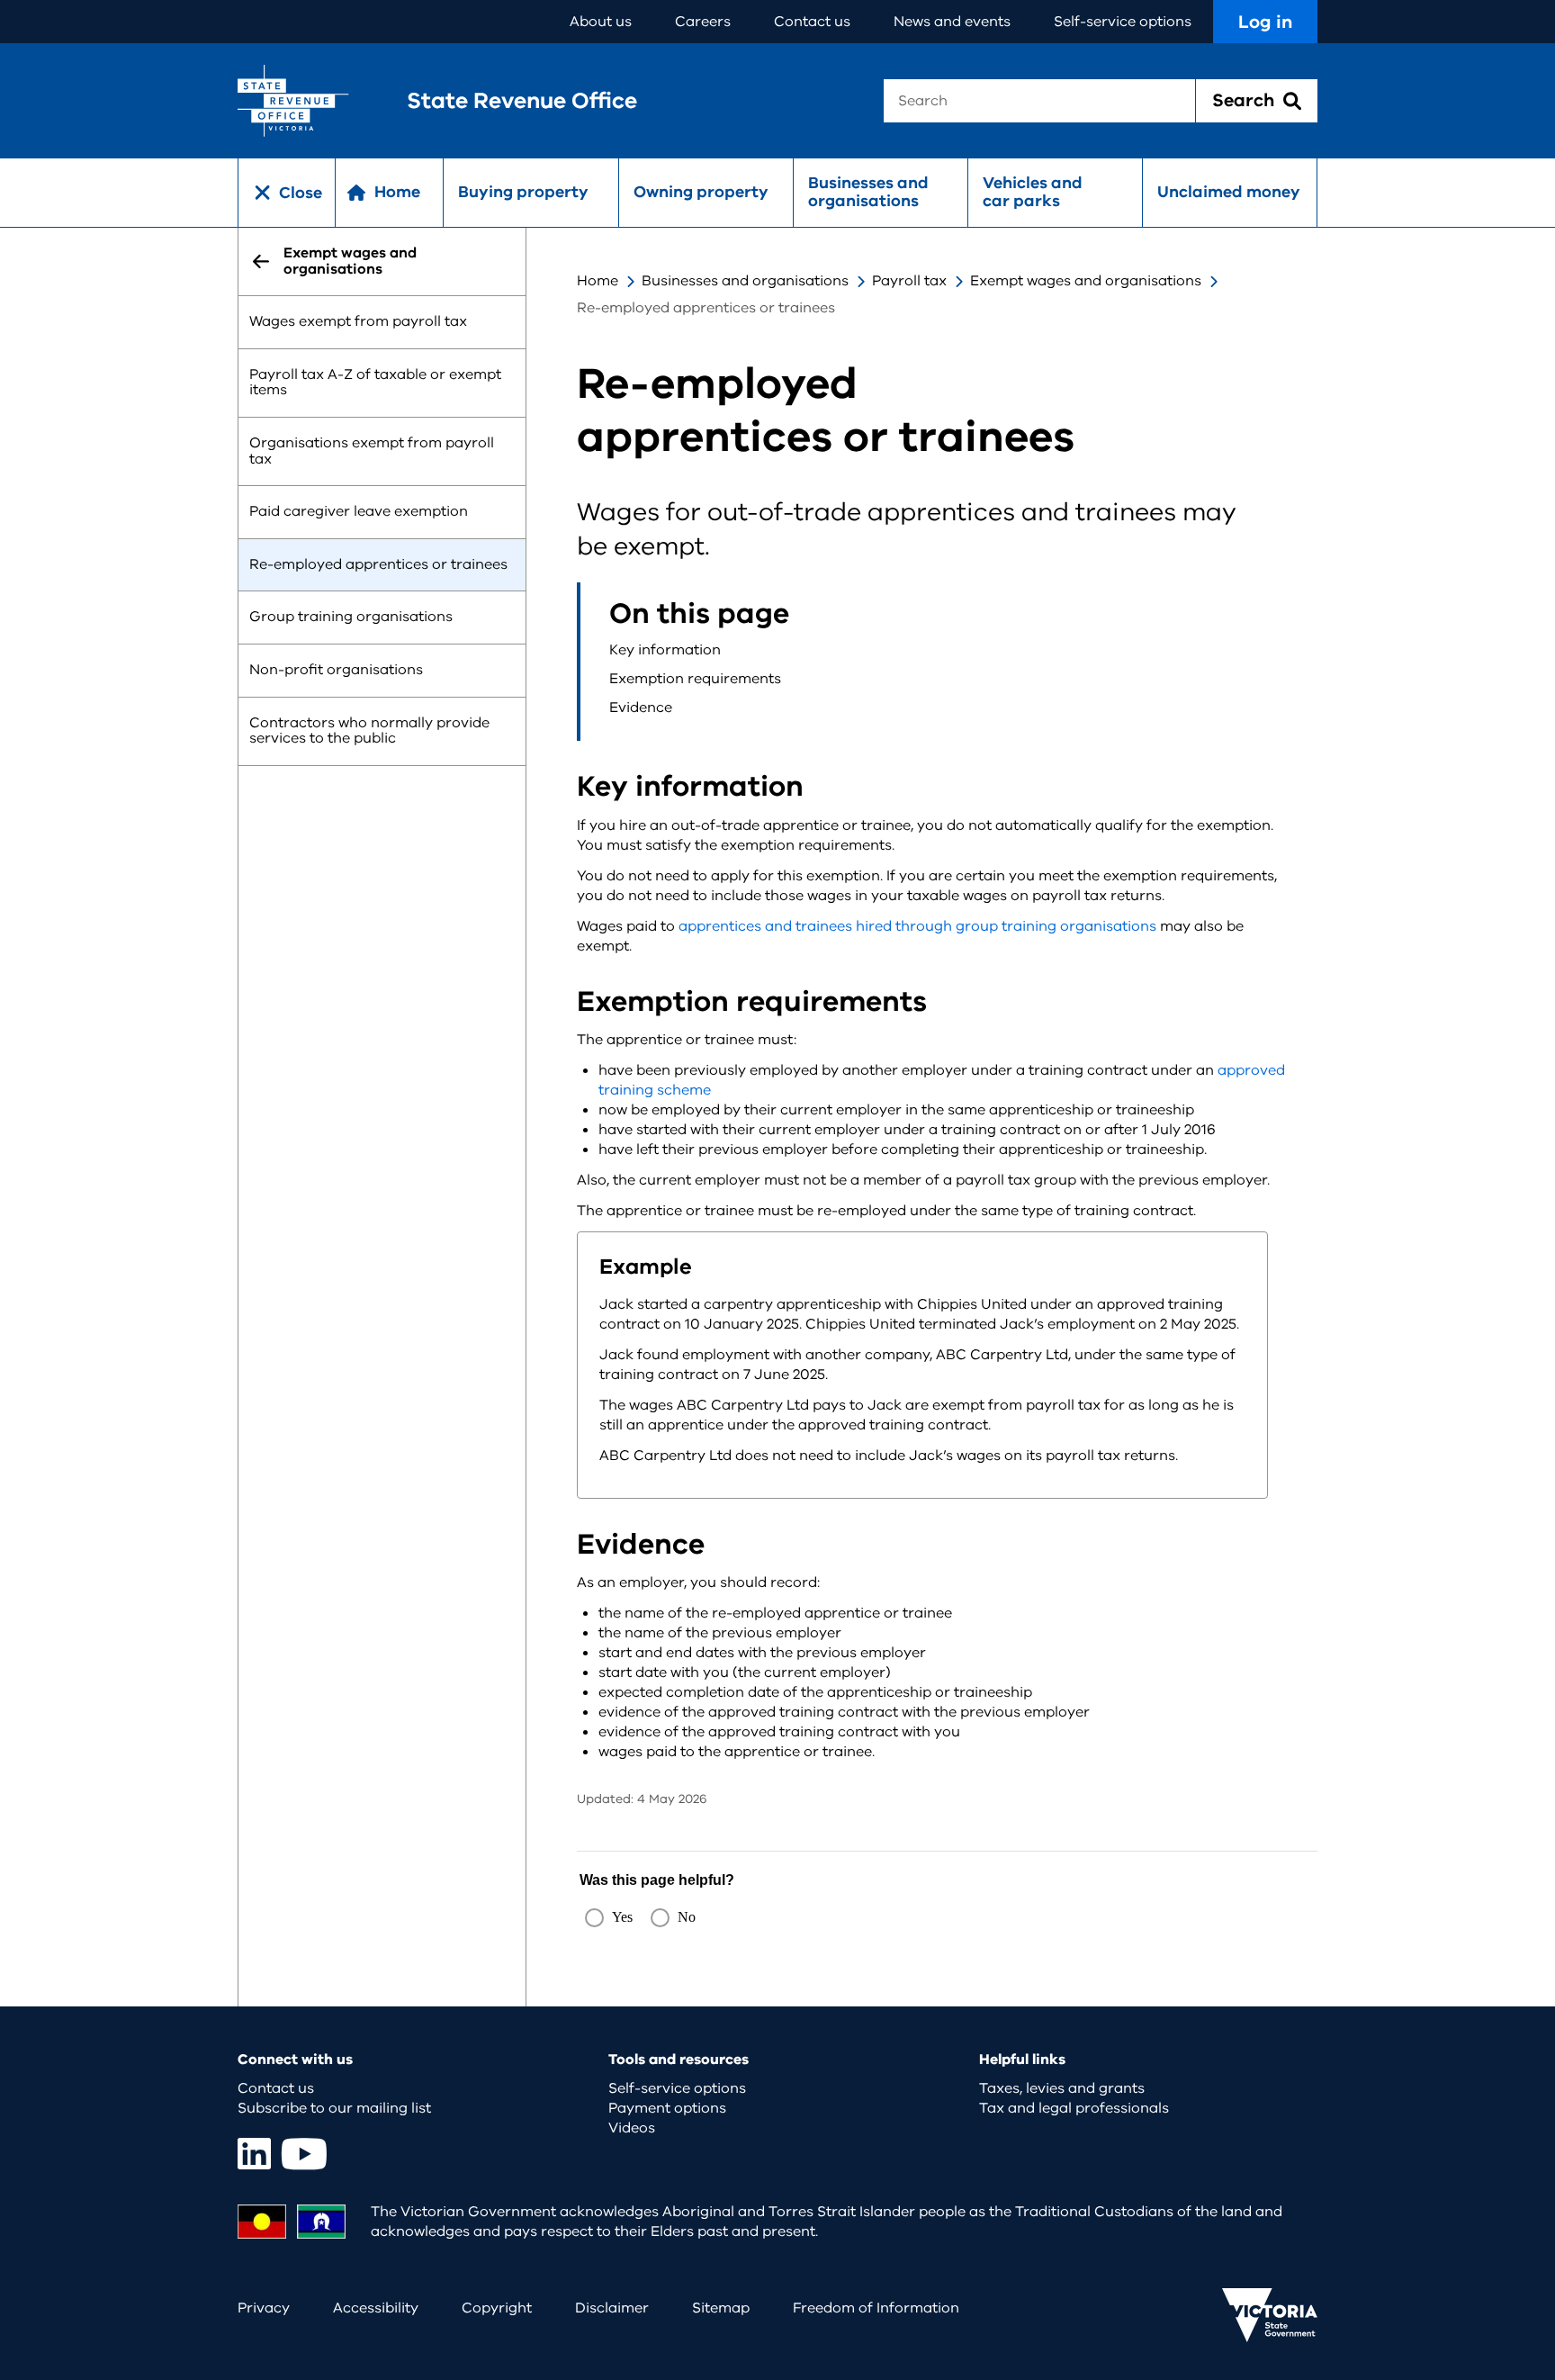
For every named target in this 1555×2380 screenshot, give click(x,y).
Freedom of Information (876, 2308)
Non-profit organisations (336, 670)
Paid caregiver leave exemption (359, 512)
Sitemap (721, 2308)
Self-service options (1123, 22)
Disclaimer (612, 2308)
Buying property (523, 192)
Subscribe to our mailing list (334, 2108)
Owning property (701, 192)
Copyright (497, 2308)
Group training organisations (351, 618)
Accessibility (376, 2308)
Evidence (641, 708)
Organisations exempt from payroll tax (372, 451)
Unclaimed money (1229, 192)
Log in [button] (1265, 22)
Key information (665, 650)
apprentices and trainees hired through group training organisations (917, 926)
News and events (952, 22)
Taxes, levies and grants (1062, 2088)
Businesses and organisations (868, 192)
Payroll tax (909, 281)
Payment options (667, 2108)
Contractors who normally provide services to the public (369, 731)
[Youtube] (304, 2154)
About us (601, 22)
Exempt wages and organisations (1086, 281)
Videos (632, 2128)
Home (598, 281)
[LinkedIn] (254, 2154)
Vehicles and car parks (1033, 192)
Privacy (264, 2308)
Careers (703, 22)
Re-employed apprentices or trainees (378, 564)
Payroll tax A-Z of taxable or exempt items (375, 383)
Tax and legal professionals (1074, 2108)
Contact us (812, 22)
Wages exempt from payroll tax (358, 322)
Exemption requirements (695, 679)
